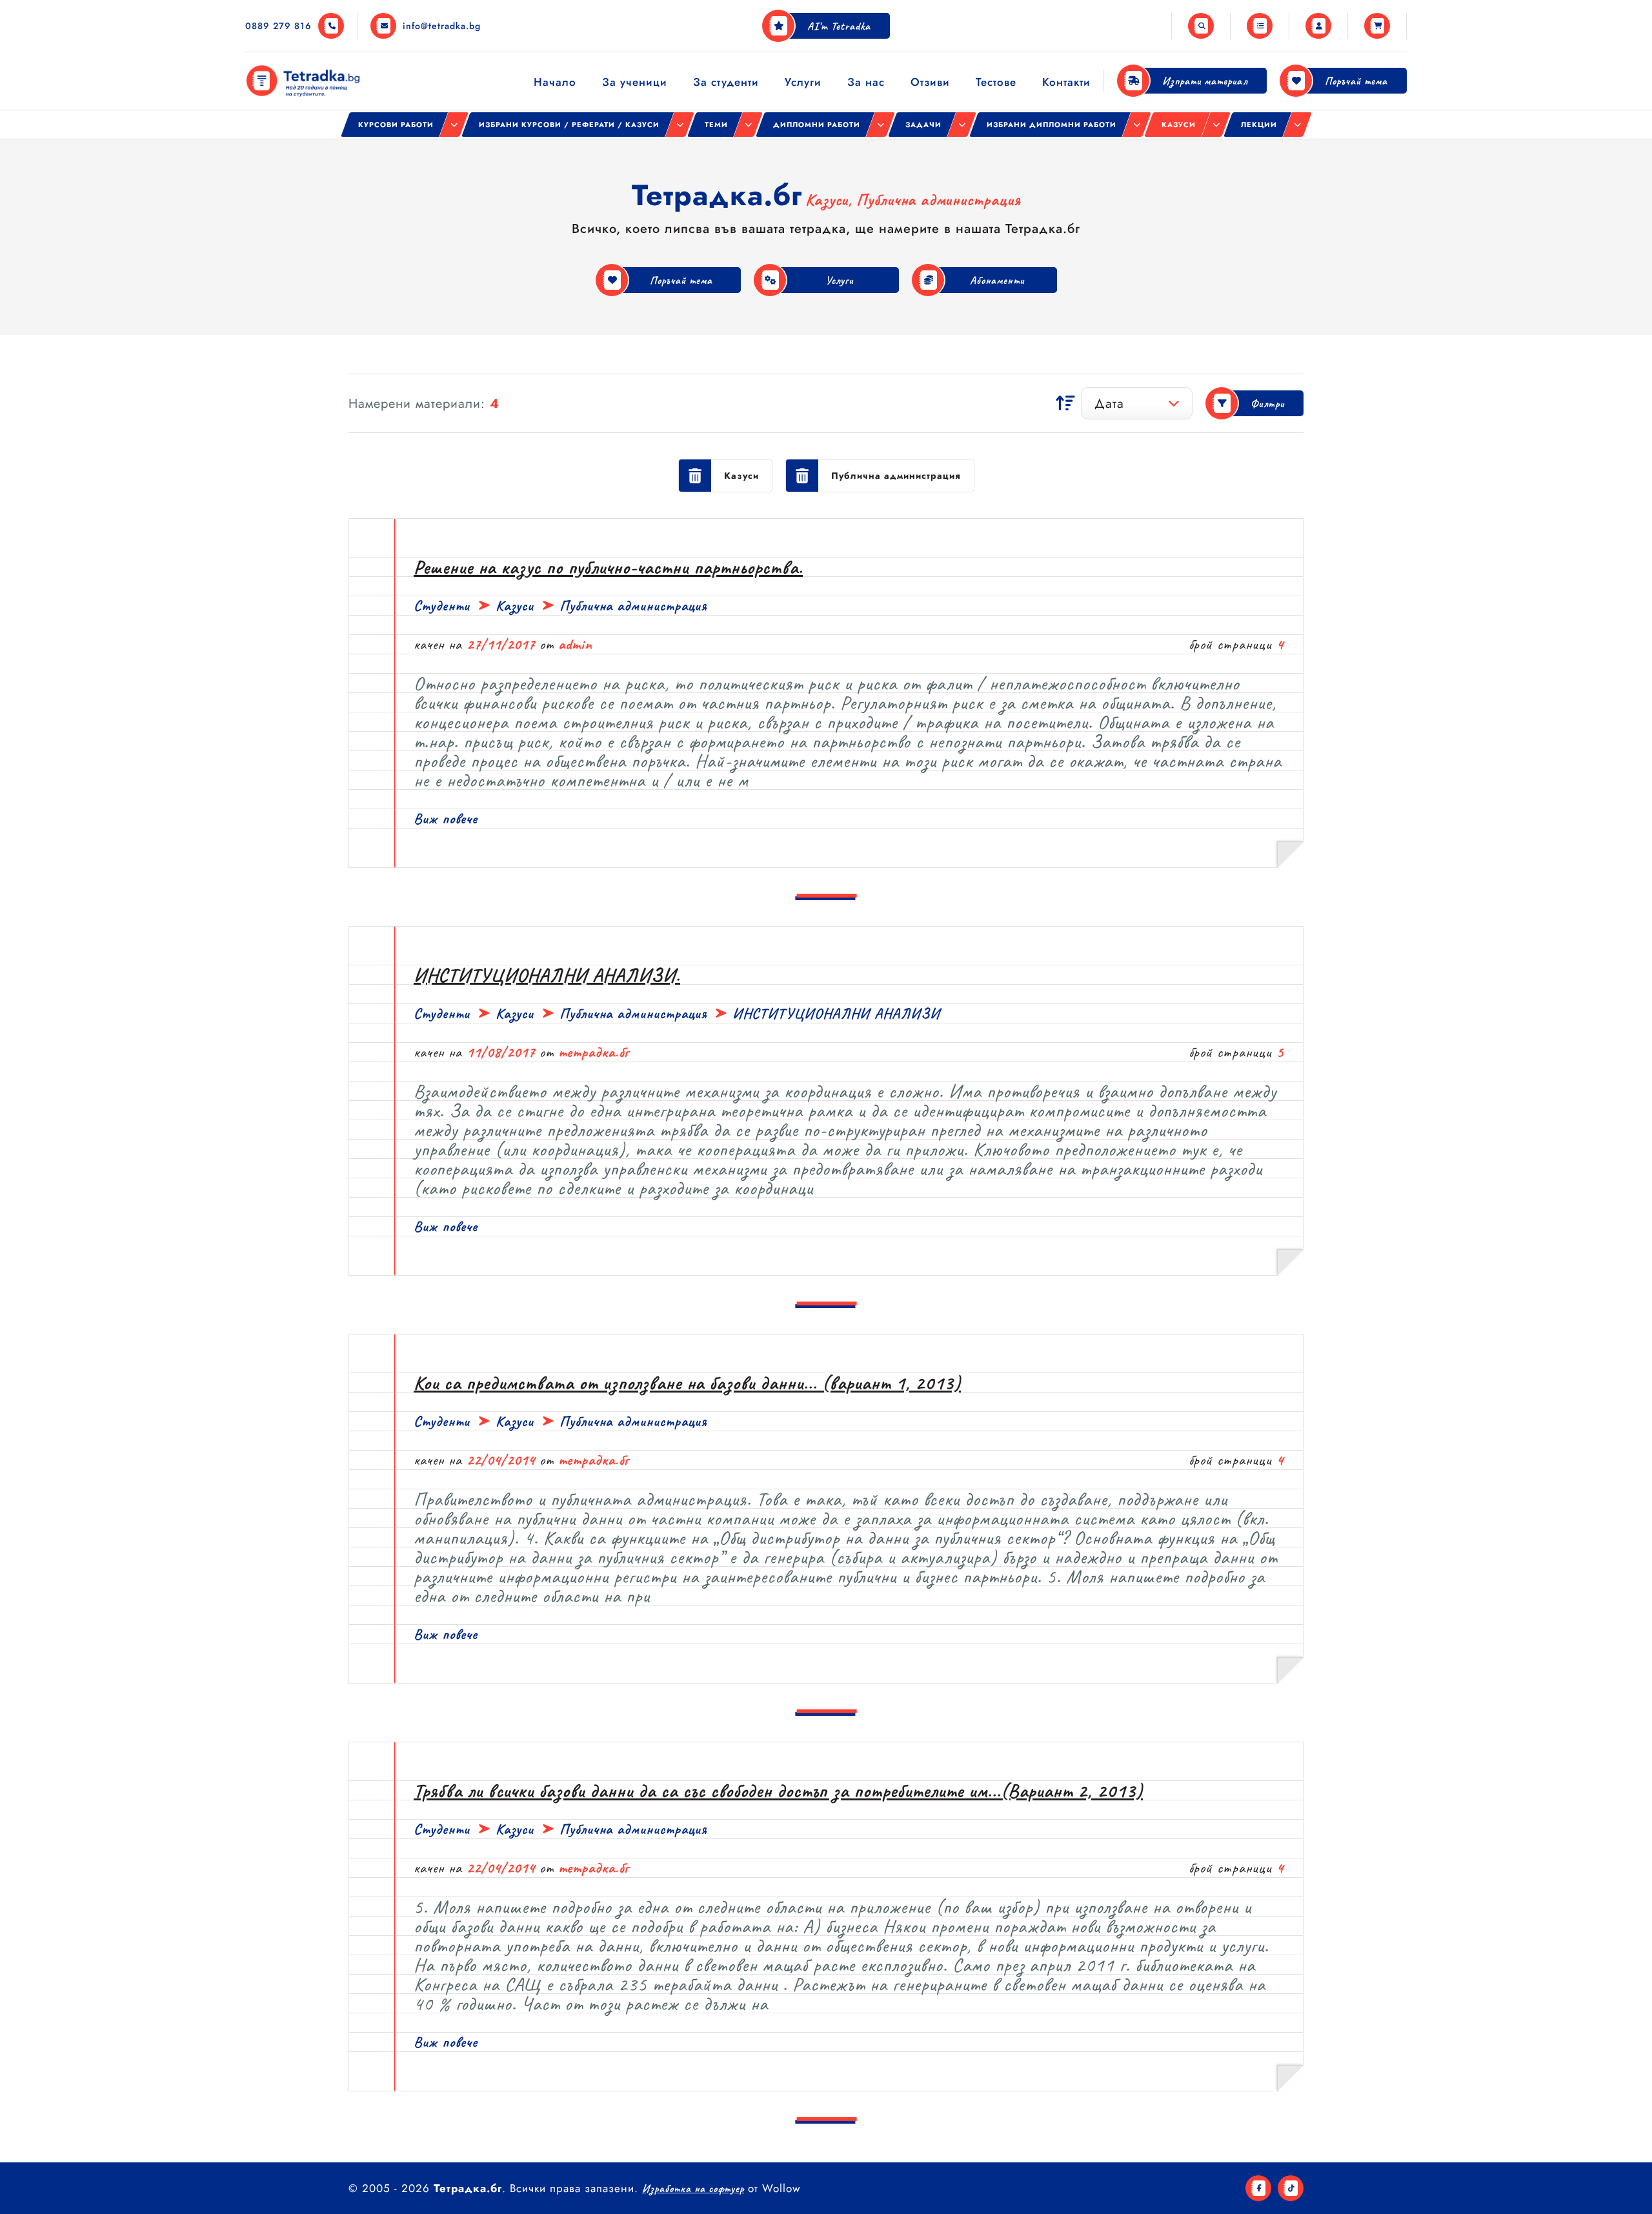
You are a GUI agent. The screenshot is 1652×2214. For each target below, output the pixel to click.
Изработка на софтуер (693, 2189)
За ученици (635, 82)
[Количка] (1377, 26)
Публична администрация (633, 606)
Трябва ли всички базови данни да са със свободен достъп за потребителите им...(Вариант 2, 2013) (778, 1791)
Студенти (442, 606)
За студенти (726, 82)
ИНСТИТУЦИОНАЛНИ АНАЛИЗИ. (547, 975)
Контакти (1066, 82)
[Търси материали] (1201, 26)
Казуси (515, 606)
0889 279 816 (278, 26)
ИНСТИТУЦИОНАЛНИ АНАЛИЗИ (836, 1013)
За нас (866, 82)
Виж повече (446, 819)
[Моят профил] (1318, 26)
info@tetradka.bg (442, 26)
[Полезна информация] (1260, 26)
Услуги (803, 82)
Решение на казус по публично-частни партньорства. (608, 567)
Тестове (996, 82)
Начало (555, 82)
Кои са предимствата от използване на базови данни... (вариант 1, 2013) (687, 1383)
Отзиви (930, 82)
